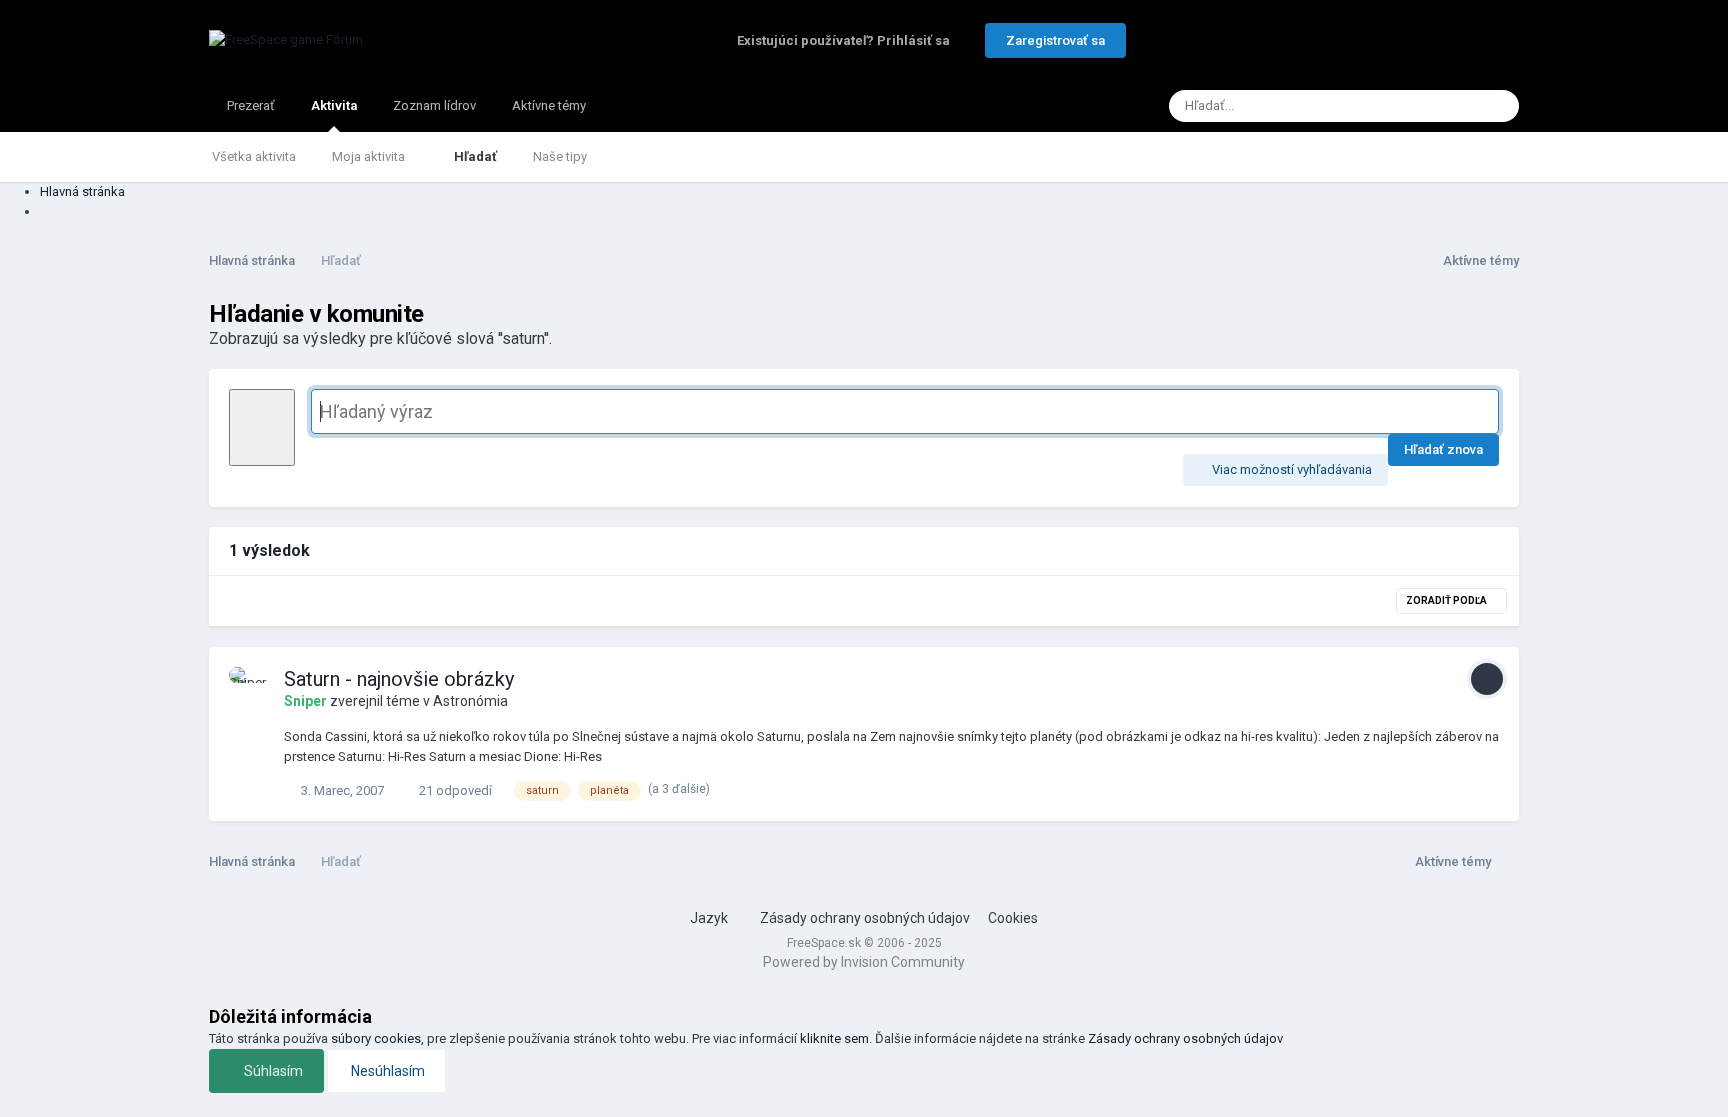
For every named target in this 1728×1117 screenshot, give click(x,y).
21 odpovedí (454, 790)
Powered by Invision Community (864, 962)
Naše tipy (560, 156)
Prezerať (251, 105)
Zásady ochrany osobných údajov (865, 918)
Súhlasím (272, 1071)
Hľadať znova (1443, 449)
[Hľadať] (1498, 106)
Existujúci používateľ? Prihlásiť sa (846, 40)
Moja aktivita (370, 156)
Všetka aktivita (254, 156)
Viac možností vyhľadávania (1290, 469)
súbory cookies (376, 1038)
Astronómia (470, 701)
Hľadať (475, 156)
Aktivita (334, 105)
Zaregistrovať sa (1055, 40)
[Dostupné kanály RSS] (1505, 861)
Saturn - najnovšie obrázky (399, 679)
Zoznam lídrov (434, 105)
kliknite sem (834, 1038)
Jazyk (710, 918)
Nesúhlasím (386, 1071)
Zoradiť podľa (1447, 600)
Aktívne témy (549, 105)
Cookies (1013, 918)
